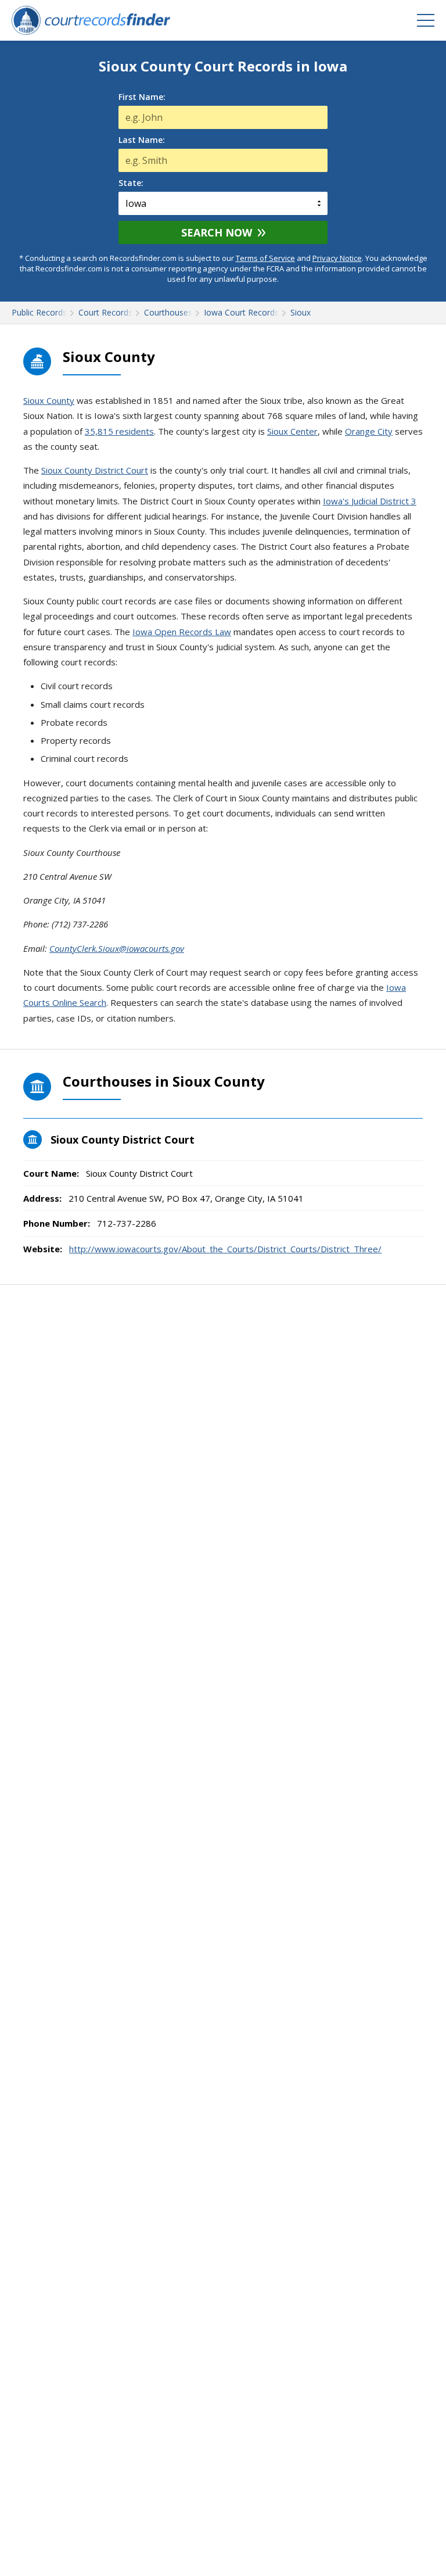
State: (131, 183)
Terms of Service (265, 258)
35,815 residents (119, 431)
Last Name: (142, 140)
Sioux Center (292, 431)
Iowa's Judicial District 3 (370, 501)
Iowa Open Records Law (182, 632)
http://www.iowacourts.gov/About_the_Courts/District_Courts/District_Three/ (225, 1249)
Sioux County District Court (95, 470)
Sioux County (49, 400)
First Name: (142, 97)
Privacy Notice (337, 258)
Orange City (369, 431)
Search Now (217, 232)
